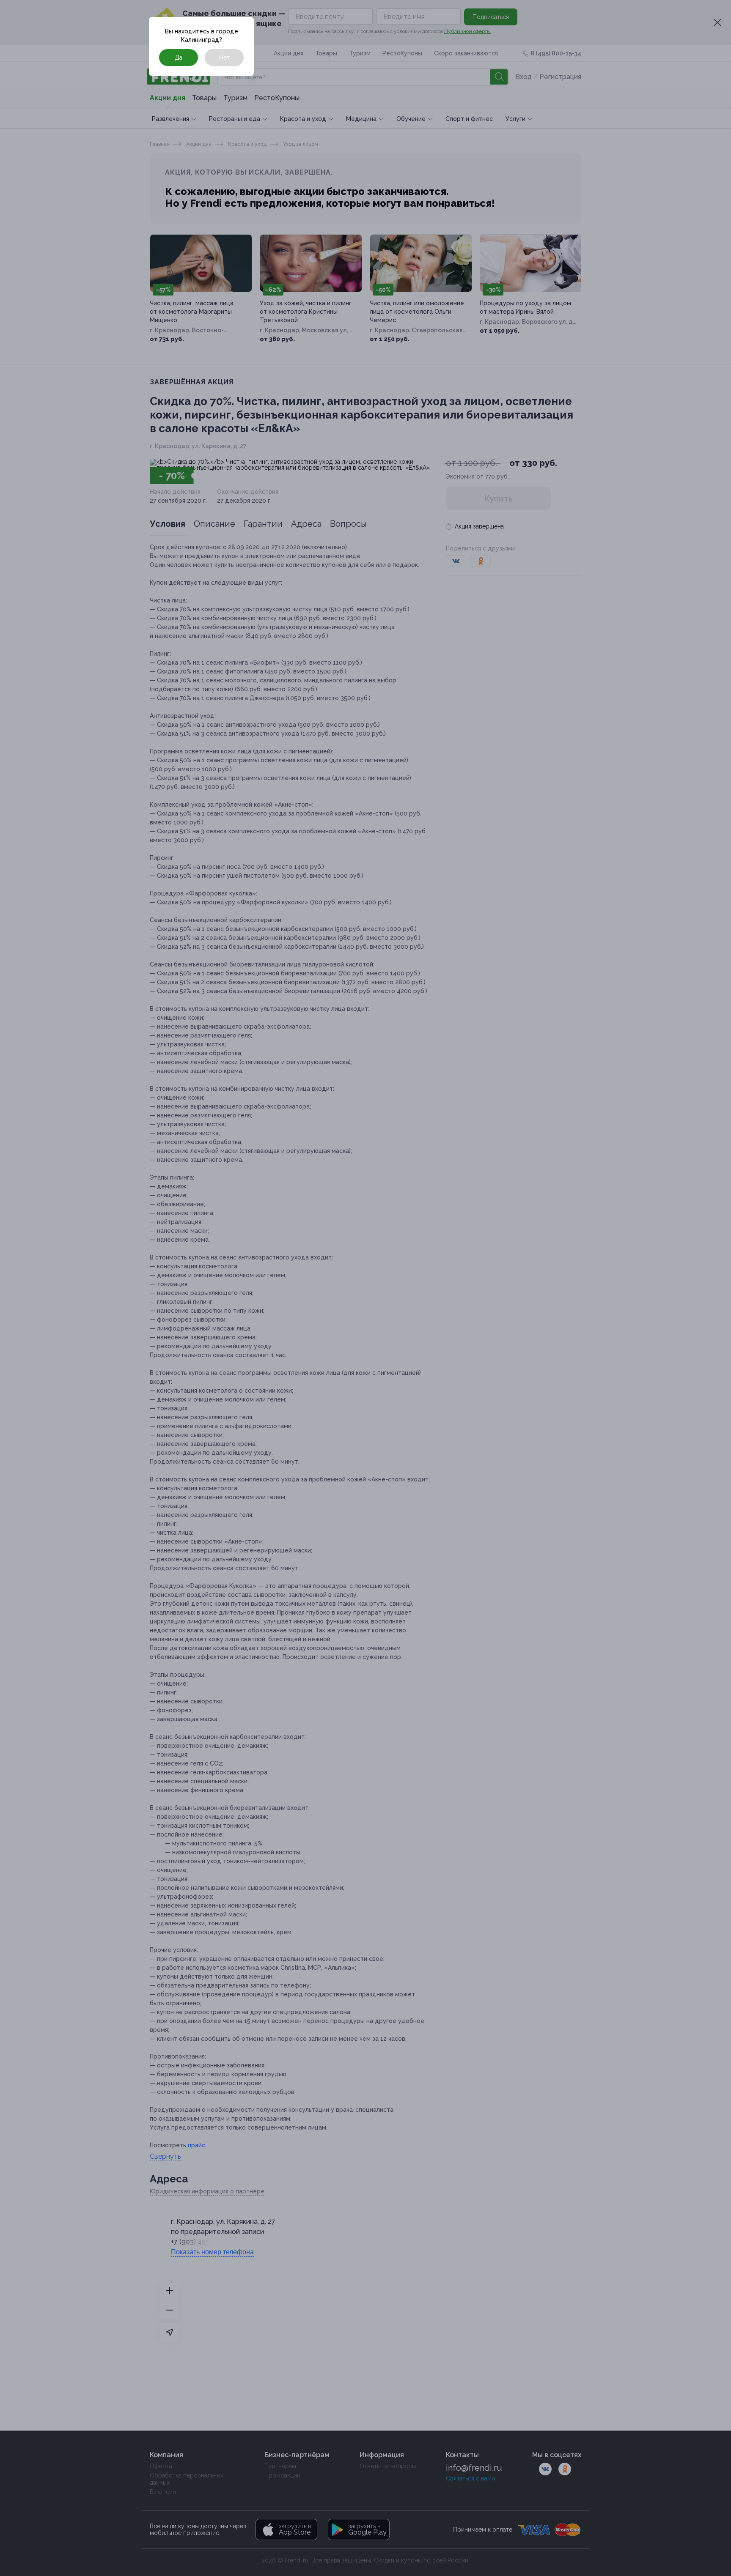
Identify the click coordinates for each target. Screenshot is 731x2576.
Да (179, 57)
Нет (224, 57)
